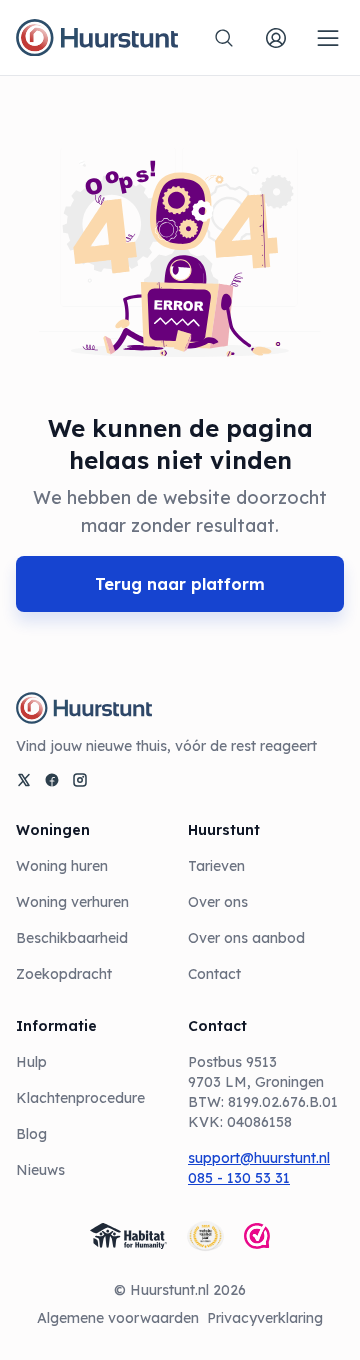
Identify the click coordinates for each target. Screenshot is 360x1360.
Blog (31, 1134)
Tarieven (216, 866)
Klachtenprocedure (80, 1098)
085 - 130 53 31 (239, 1178)
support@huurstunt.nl (259, 1158)
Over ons (218, 902)
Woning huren (62, 866)
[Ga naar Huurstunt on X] (24, 780)
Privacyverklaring (265, 1318)
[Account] (276, 38)
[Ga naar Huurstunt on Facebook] (52, 780)
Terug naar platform (180, 584)
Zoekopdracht (64, 974)
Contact (214, 974)
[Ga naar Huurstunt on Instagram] (80, 780)
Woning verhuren (72, 902)
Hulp (31, 1062)
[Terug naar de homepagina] (97, 38)
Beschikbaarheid (72, 938)
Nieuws (40, 1170)
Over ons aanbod (246, 938)
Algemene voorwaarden (118, 1318)
